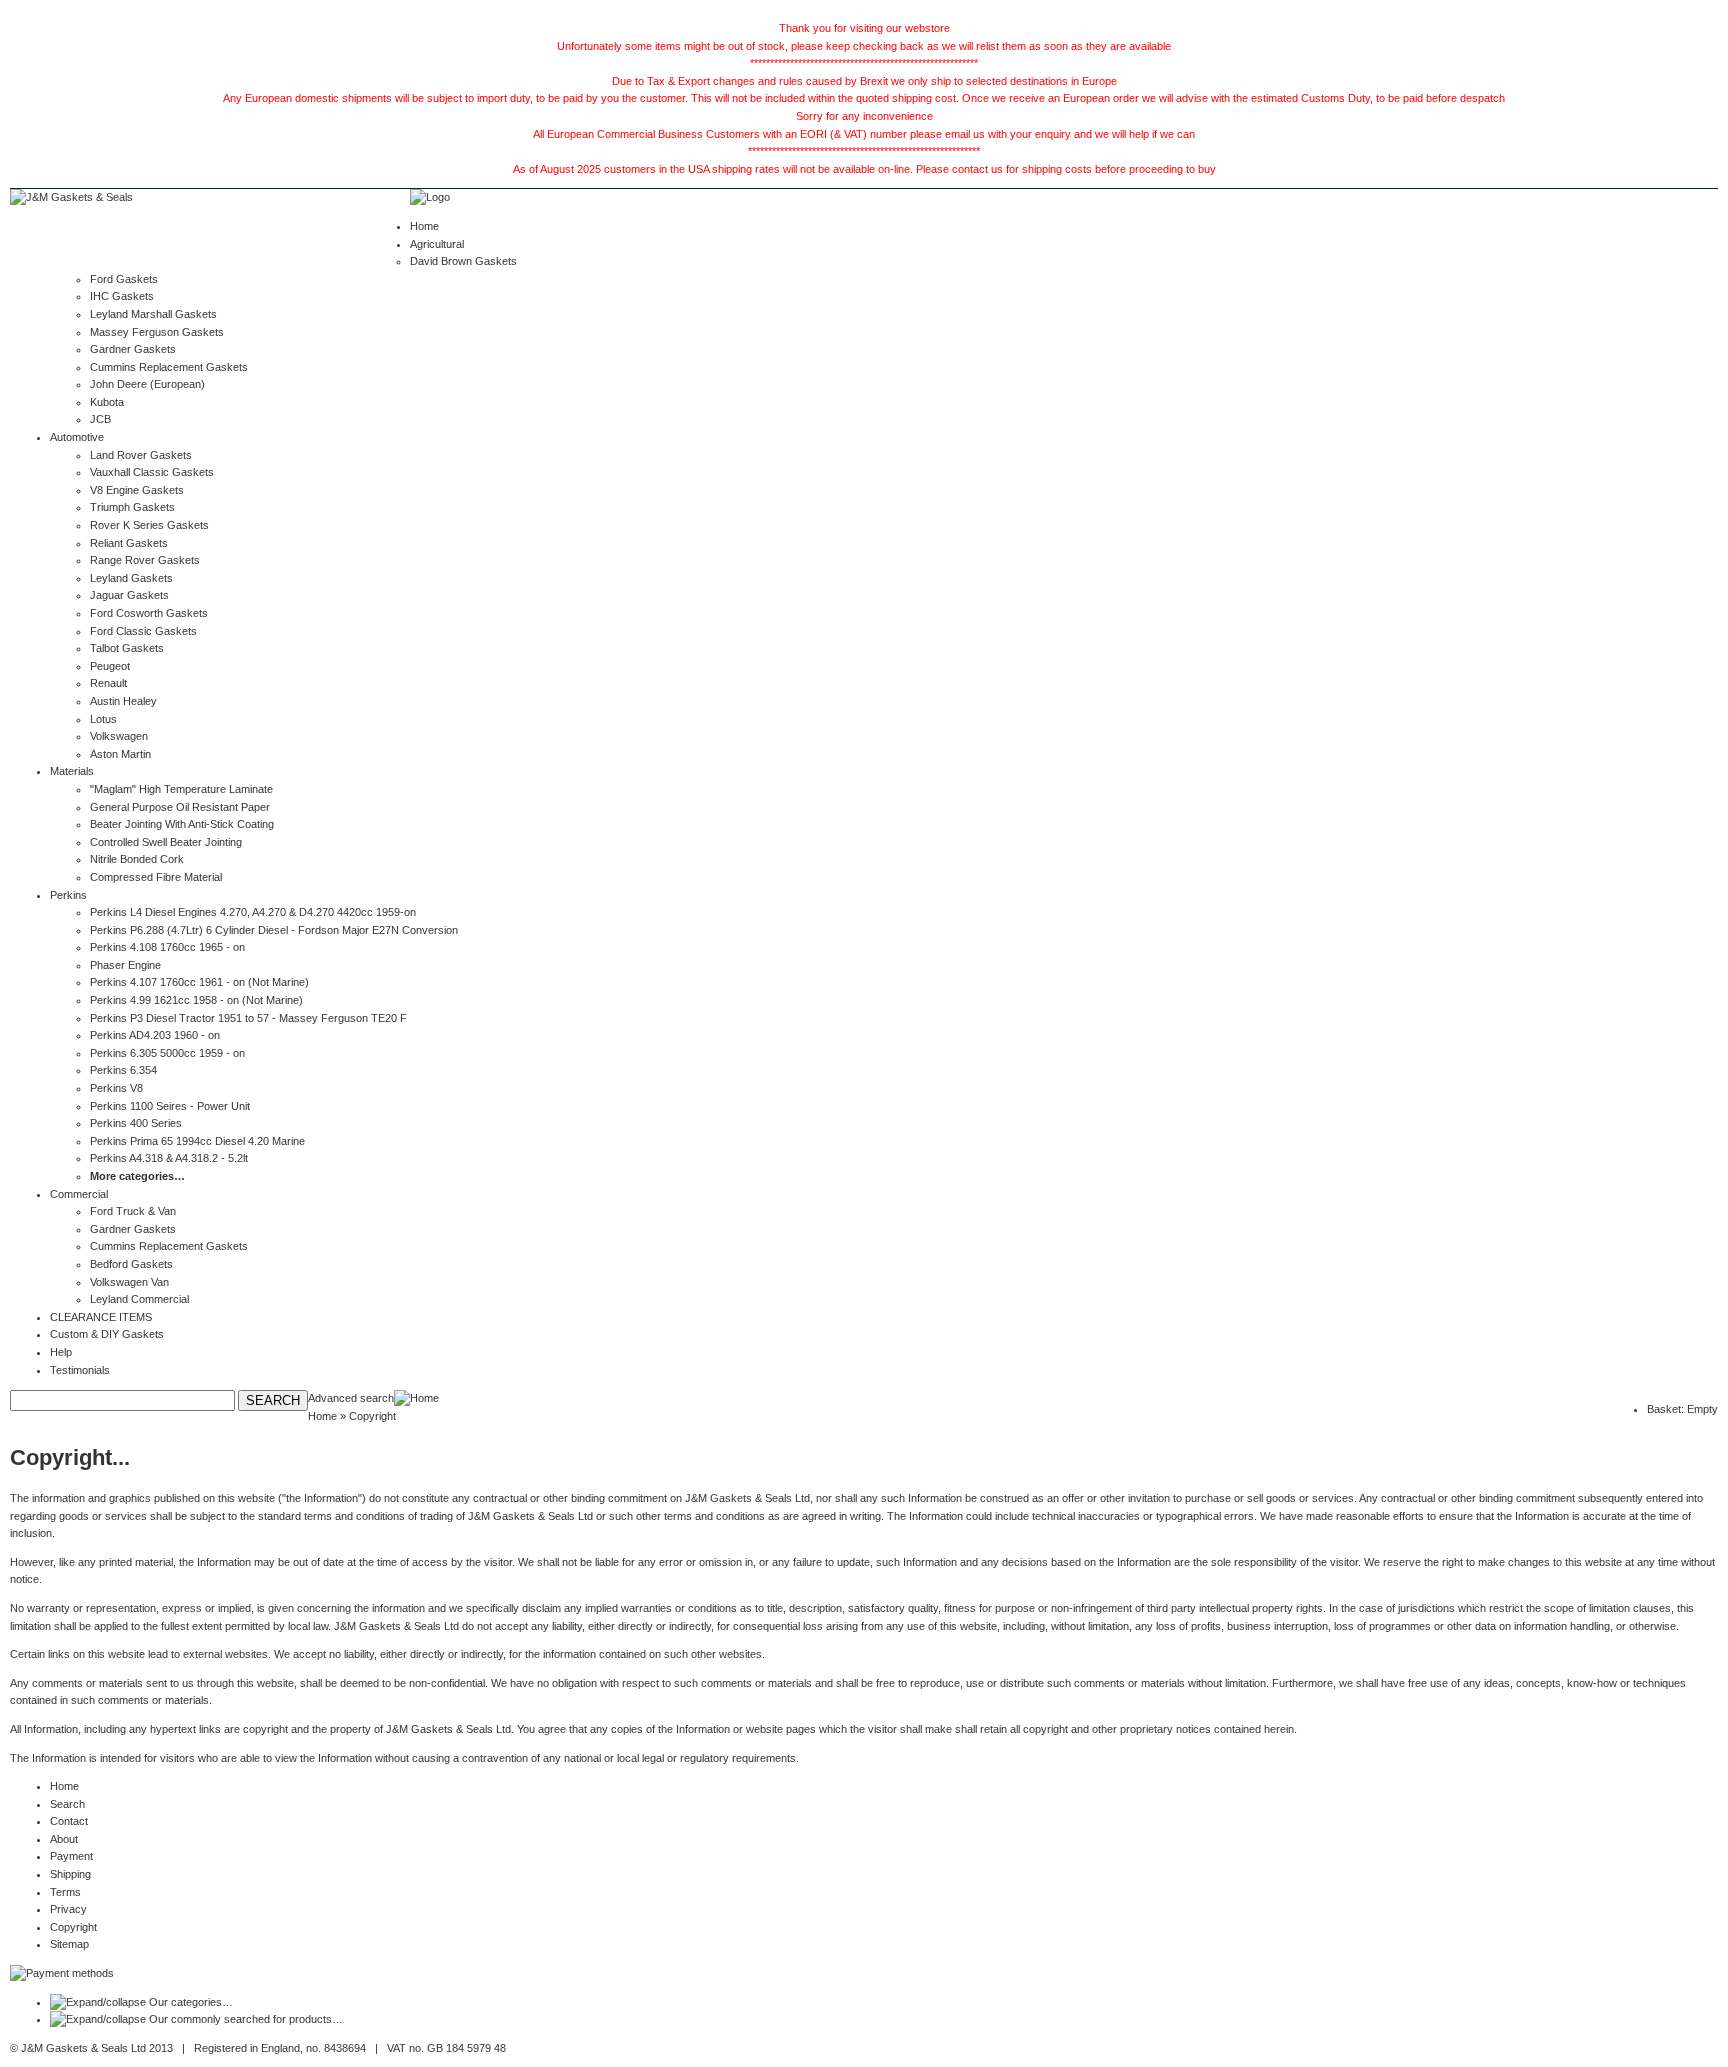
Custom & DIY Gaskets (107, 1334)
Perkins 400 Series (136, 1123)
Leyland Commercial (139, 1299)
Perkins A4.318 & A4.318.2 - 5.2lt (169, 1158)
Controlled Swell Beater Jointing (166, 842)
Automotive (77, 437)
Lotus (103, 719)
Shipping (70, 1874)
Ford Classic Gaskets (143, 631)
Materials (72, 771)
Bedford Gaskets (131, 1264)
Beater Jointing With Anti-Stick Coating (182, 824)
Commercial (79, 1194)
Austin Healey (123, 701)
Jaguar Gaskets (129, 595)
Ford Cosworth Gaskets (149, 613)
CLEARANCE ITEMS (101, 1317)
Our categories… (191, 2002)
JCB (100, 419)
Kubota (107, 402)
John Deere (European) (147, 384)
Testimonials (80, 1370)
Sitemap (69, 1944)
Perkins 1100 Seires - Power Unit (170, 1106)
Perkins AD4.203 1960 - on (155, 1035)
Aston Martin (120, 754)
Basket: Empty (1682, 1409)
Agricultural (437, 244)
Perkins (68, 895)
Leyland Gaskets (131, 578)
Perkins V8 (116, 1088)
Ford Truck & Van (133, 1211)
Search (67, 1804)
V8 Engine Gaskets (137, 490)
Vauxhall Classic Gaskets (152, 472)
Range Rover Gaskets (145, 560)
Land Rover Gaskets (141, 455)
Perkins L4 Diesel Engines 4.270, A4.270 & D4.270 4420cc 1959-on (253, 912)
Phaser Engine (125, 965)
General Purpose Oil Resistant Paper (180, 807)
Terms (65, 1892)
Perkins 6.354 (123, 1070)
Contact (69, 1821)
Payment (71, 1856)
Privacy (68, 1909)
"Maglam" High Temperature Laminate (181, 789)
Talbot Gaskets (127, 648)
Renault (108, 683)
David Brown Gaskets (463, 261)
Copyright (73, 1927)
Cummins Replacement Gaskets (169, 367)
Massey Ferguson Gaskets (157, 332)
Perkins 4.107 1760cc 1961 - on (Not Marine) (199, 982)
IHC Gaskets (122, 296)
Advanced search (351, 1398)
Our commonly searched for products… (246, 2019)
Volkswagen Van (129, 1282)
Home (424, 226)
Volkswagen (119, 736)
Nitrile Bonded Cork (137, 859)
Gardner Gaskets (133, 349)
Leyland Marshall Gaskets (153, 314)
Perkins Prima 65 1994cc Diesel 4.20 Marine (197, 1141)
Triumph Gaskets (132, 507)
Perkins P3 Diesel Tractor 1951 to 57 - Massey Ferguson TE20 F (248, 1018)
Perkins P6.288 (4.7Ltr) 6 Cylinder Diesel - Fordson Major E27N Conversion (274, 930)
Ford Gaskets (124, 279)
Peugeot (110, 666)
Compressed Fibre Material (156, 877)
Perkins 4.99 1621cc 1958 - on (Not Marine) (196, 1000)
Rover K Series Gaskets (149, 525)
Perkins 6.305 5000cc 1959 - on (167, 1053)
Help (61, 1352)
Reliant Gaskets (129, 543)
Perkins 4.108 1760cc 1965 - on (167, 947)
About (64, 1839)
